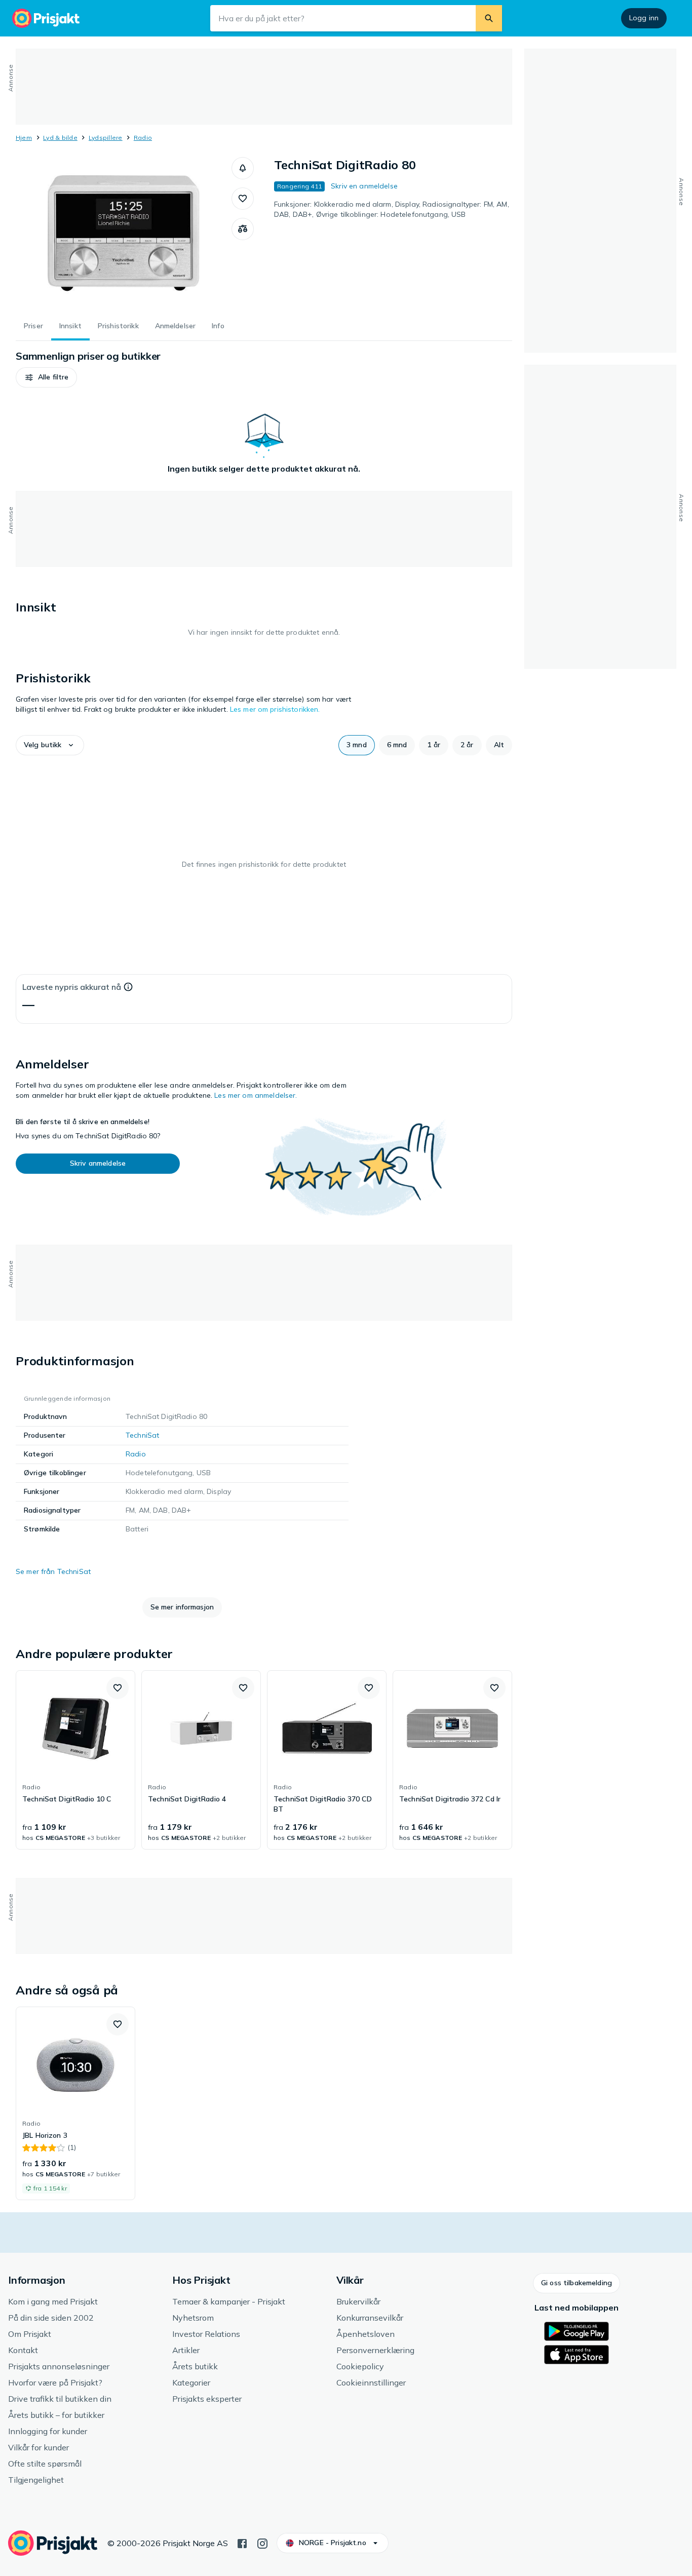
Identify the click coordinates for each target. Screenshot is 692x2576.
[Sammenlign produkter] (243, 229)
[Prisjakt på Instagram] (262, 2543)
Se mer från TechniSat (53, 1571)
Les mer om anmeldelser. (256, 1095)
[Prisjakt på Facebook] (242, 2543)
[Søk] (489, 18)
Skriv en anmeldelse (364, 186)
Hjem (24, 138)
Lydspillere (106, 138)
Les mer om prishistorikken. (275, 709)
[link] (75, 1760)
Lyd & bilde (60, 138)
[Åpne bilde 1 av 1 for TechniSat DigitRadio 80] (124, 233)
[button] (243, 168)
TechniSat (142, 1435)
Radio (143, 138)
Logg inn (644, 18)
